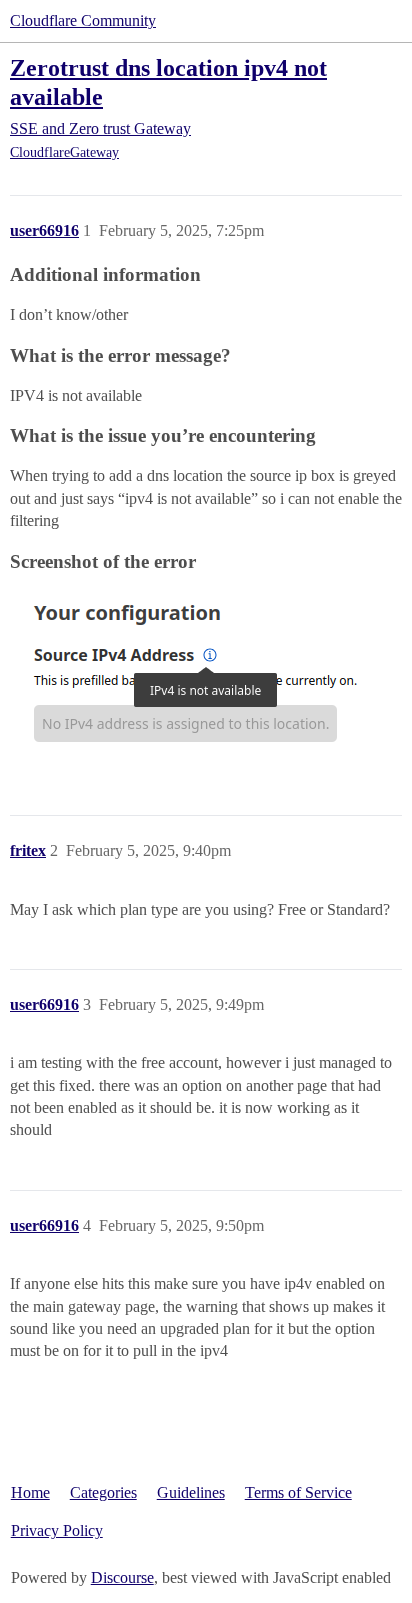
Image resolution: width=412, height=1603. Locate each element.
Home (30, 1492)
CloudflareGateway (64, 152)
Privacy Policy (57, 1530)
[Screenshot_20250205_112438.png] (187, 676)
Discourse (122, 1577)
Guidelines (191, 1492)
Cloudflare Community (83, 20)
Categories (103, 1492)
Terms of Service (298, 1492)
